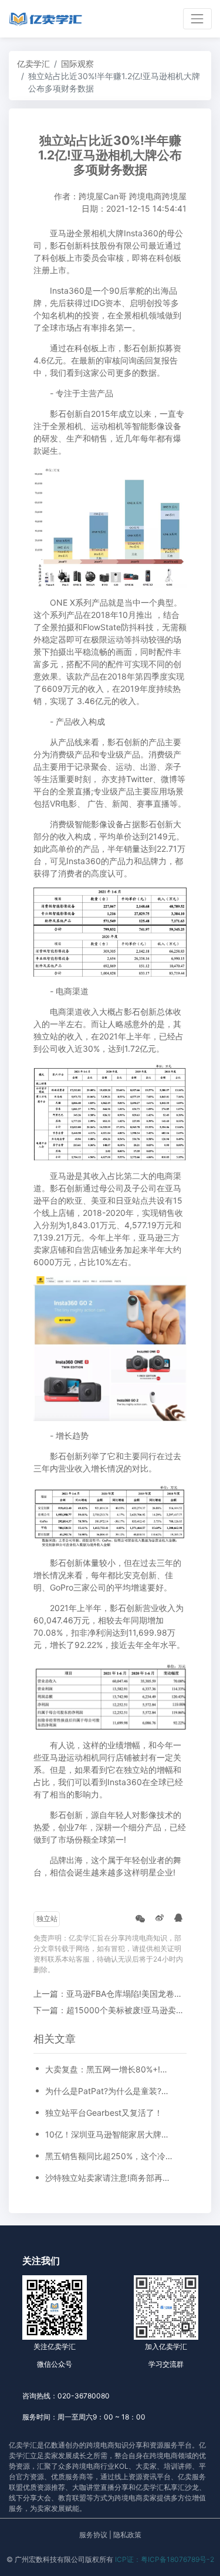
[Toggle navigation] (197, 18)
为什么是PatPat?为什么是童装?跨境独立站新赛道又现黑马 (110, 2091)
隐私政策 (127, 2535)
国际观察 (77, 64)
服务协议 (93, 2535)
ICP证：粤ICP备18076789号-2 (165, 2559)
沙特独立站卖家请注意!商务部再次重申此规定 (110, 2178)
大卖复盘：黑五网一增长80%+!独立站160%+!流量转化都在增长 (110, 2069)
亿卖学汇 (33, 64)
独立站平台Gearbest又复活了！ (104, 2113)
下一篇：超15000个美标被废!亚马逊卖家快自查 (121, 2010)
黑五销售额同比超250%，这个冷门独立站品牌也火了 (110, 2156)
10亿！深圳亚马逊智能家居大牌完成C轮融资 (110, 2134)
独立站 (47, 1919)
